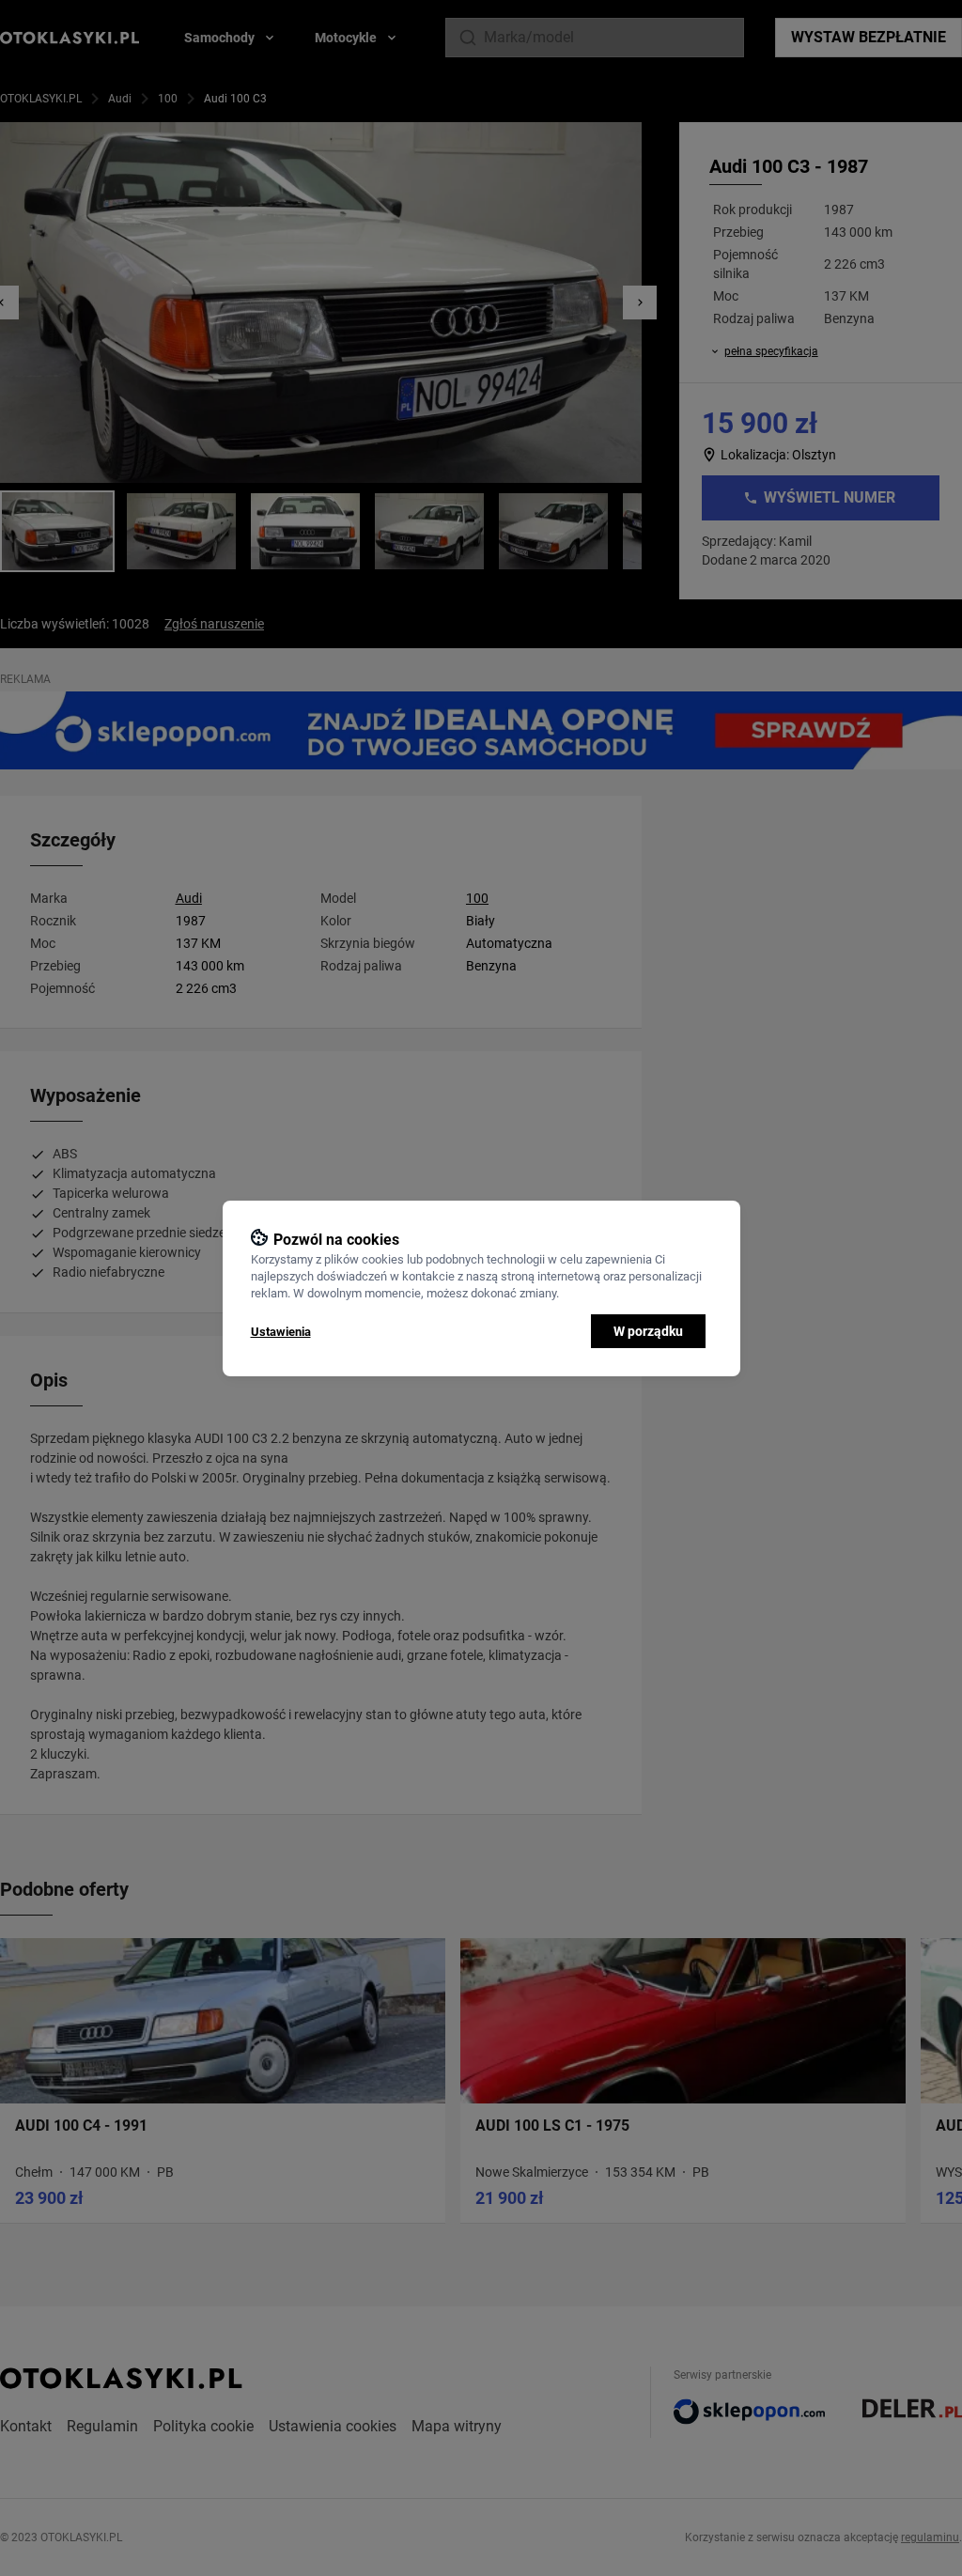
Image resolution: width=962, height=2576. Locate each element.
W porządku (648, 1331)
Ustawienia (281, 1332)
